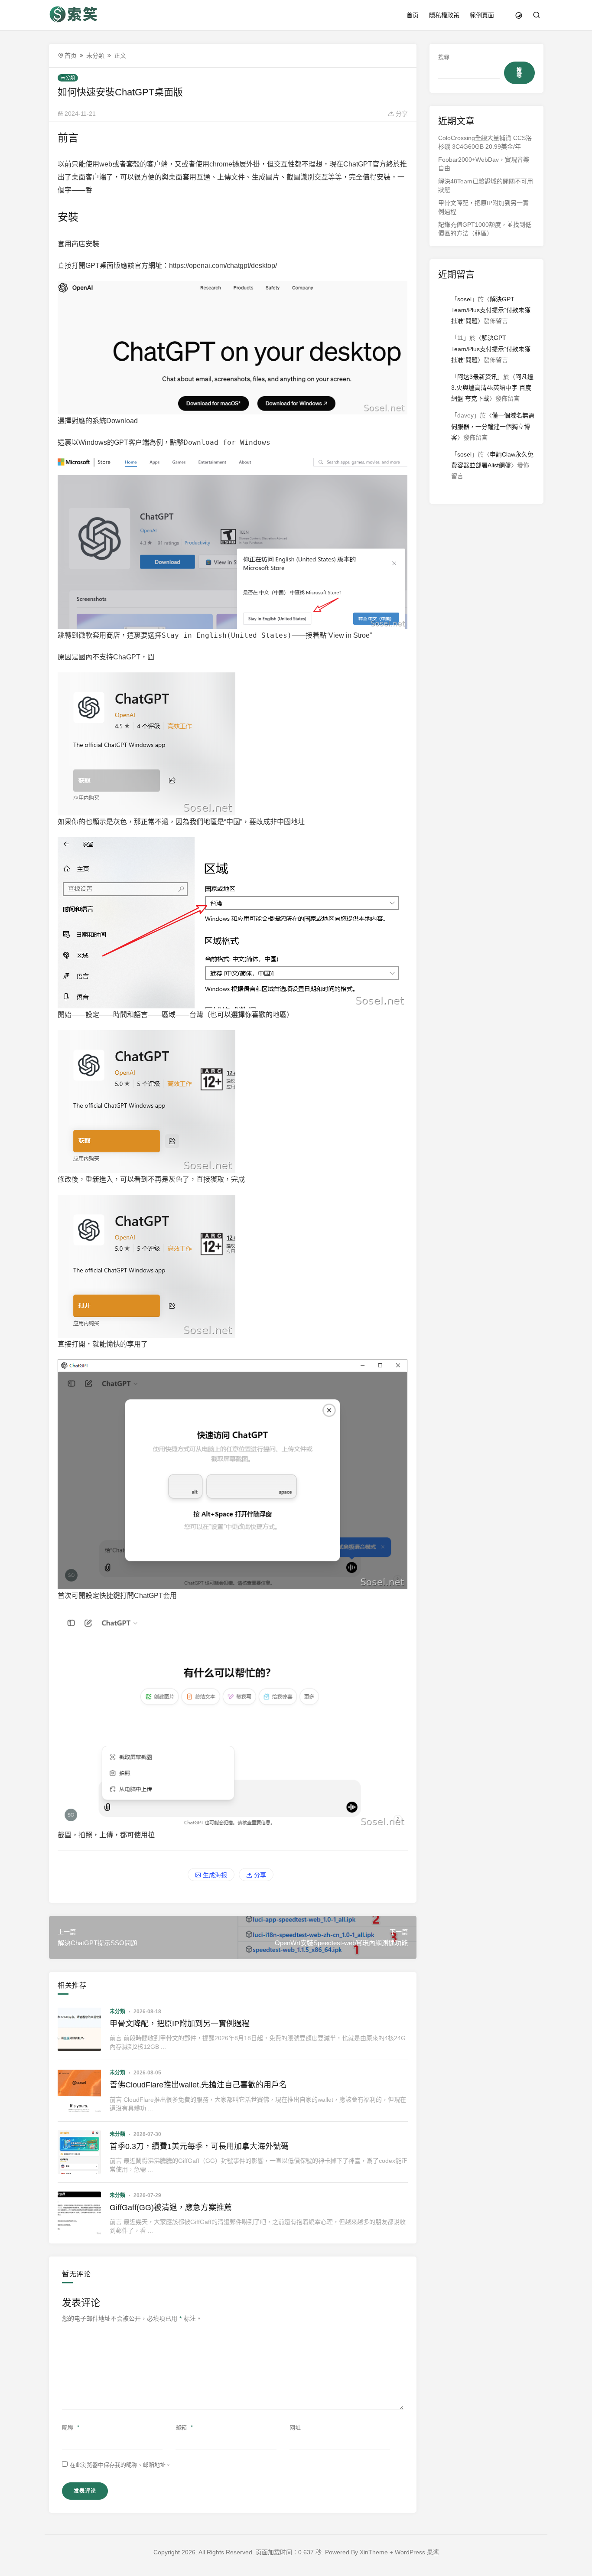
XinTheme (374, 2552)
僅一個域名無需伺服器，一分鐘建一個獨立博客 (493, 426)
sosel (464, 299)
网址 (295, 2428)
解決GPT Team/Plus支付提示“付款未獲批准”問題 (491, 310)
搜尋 (444, 57)
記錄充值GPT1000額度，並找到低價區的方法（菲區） (485, 229)
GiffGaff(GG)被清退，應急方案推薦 (171, 2208)
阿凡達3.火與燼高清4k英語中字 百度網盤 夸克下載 (492, 388)
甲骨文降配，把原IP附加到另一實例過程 (180, 2024)
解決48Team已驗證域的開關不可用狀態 (486, 186)
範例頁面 (482, 15)
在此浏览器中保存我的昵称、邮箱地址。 (120, 2465)
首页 (413, 15)
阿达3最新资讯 (477, 377)
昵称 (71, 2428)
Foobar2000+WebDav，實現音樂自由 (484, 164)
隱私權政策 (444, 15)
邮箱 (184, 2428)
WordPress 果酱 (417, 2552)
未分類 (95, 55)
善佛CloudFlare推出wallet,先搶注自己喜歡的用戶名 (198, 2085)
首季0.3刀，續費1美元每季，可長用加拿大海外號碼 (199, 2146)
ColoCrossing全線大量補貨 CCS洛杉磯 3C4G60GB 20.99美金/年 (485, 142)
